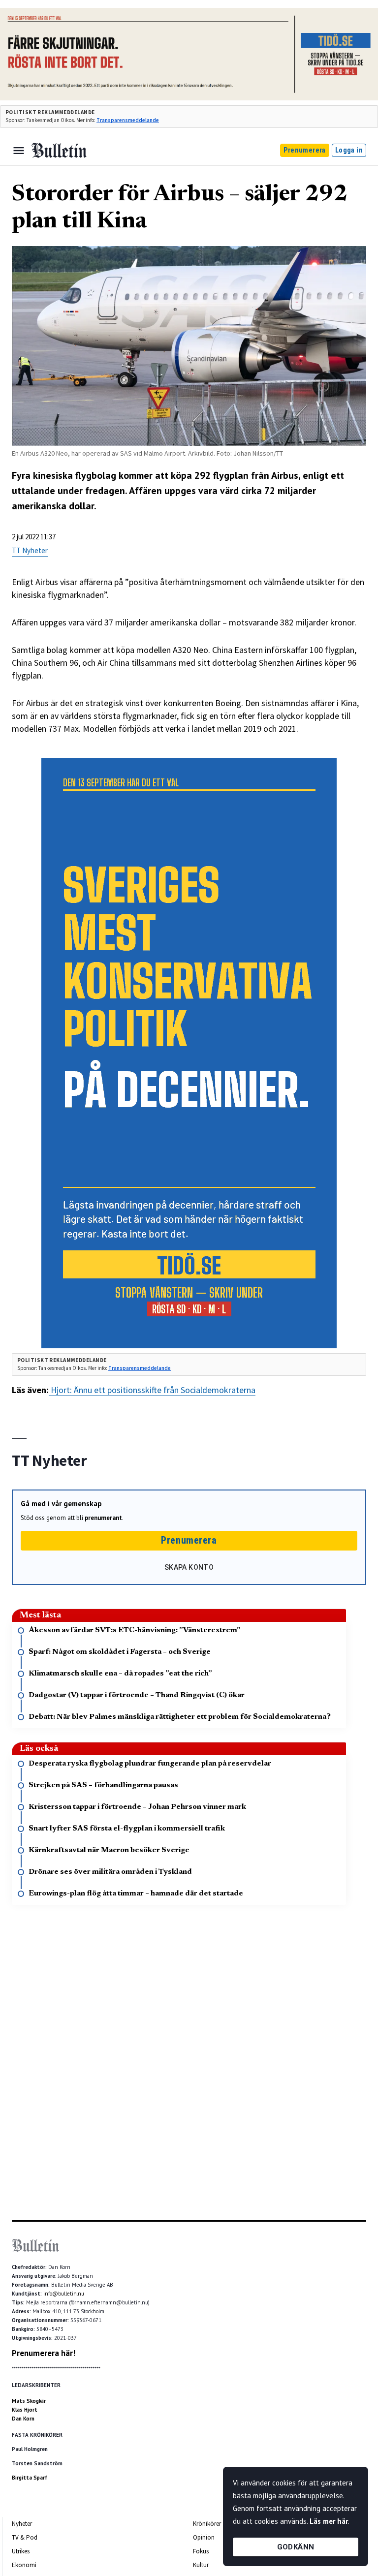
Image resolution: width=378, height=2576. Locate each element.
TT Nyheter (30, 550)
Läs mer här (329, 2521)
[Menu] (19, 151)
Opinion (204, 2537)
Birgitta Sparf (30, 2478)
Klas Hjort (25, 2410)
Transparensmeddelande (128, 120)
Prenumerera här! (44, 2353)
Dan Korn (23, 2419)
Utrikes (21, 2551)
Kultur (201, 2565)
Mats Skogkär (29, 2401)
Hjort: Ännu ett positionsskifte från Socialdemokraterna (152, 1390)
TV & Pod (25, 2537)
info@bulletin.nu (64, 2294)
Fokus (201, 2551)
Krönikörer (207, 2524)
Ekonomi (24, 2565)
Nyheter (22, 2524)
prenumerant (103, 1518)
